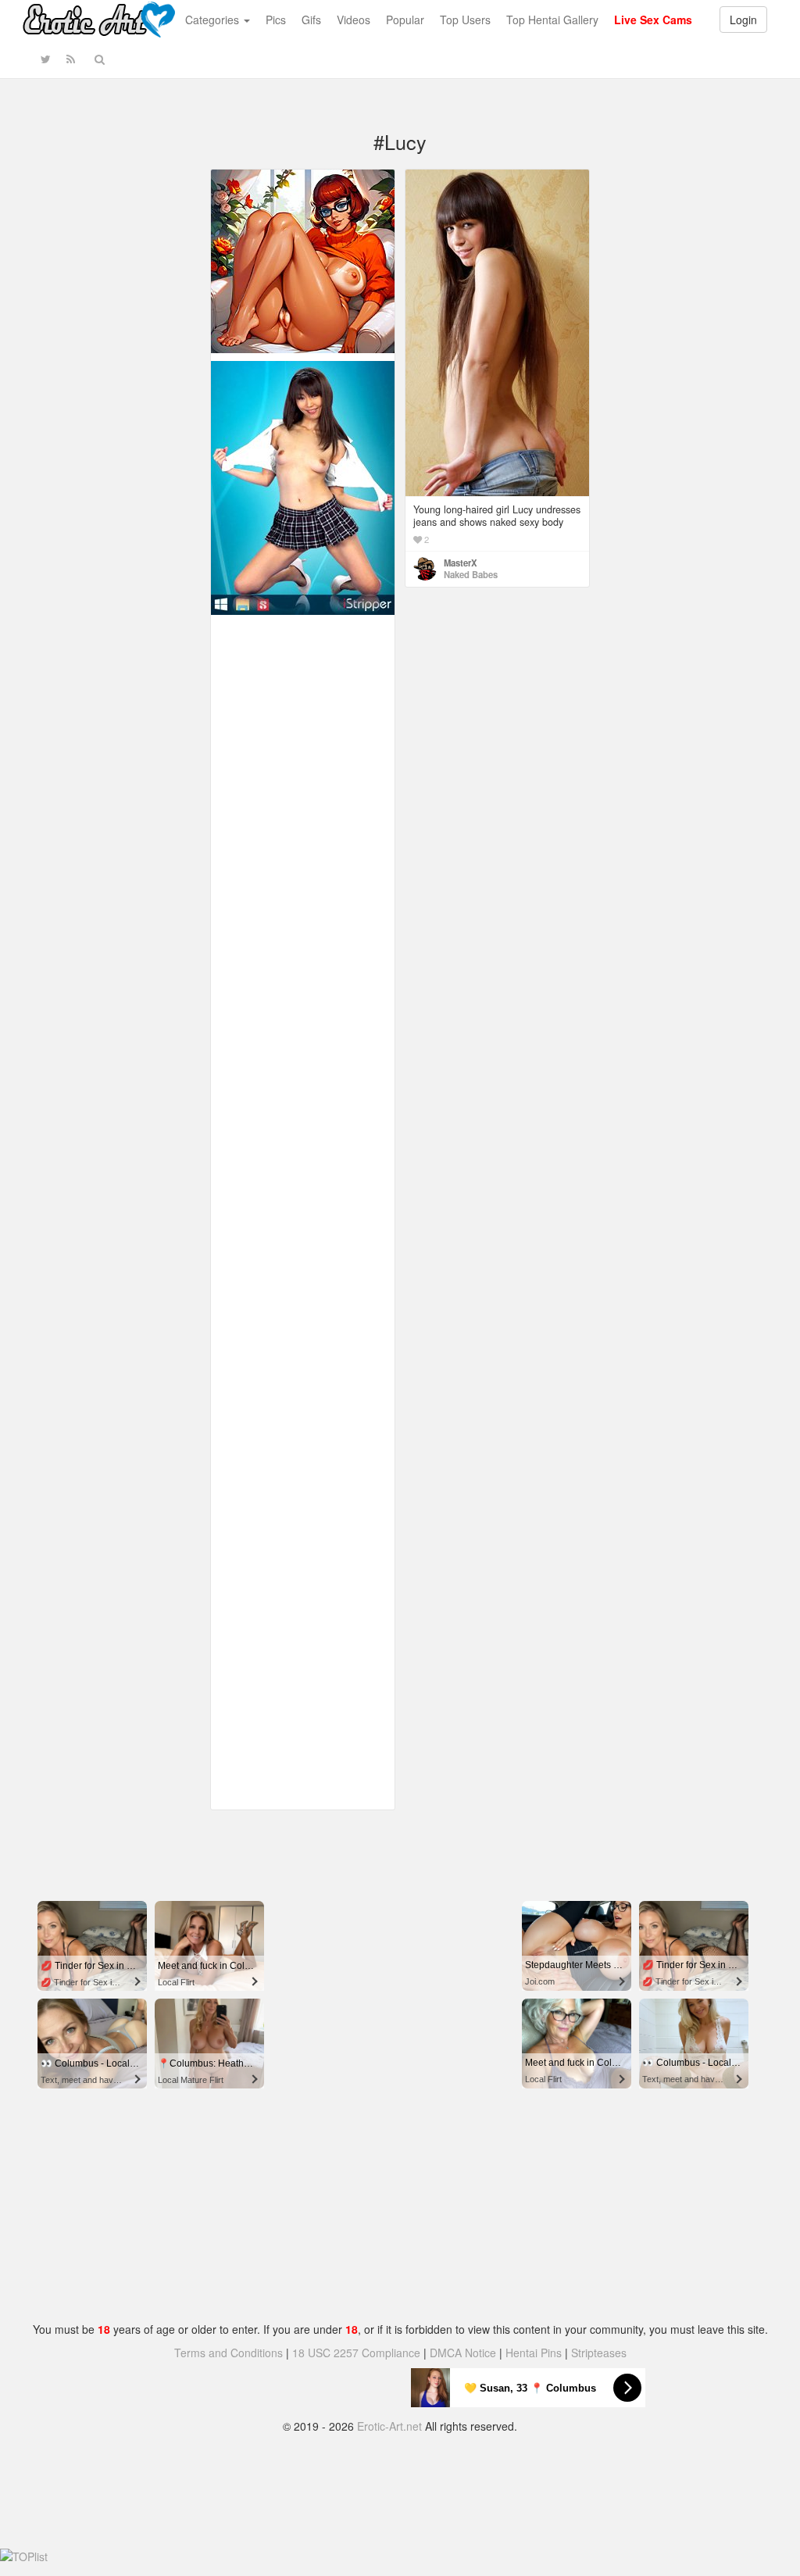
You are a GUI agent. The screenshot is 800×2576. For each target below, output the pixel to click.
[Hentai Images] (303, 259)
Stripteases (599, 2353)
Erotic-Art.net (389, 2426)
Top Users (465, 20)
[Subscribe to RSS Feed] (71, 59)
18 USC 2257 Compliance (356, 2353)
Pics (276, 20)
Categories (214, 20)
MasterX (461, 563)
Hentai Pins (534, 2353)
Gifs (311, 20)
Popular (405, 20)
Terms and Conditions (229, 2353)
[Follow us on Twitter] (46, 59)
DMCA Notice (463, 2353)
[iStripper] (303, 486)
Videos (354, 20)
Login (743, 20)
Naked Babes (471, 574)
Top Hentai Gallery (552, 20)
